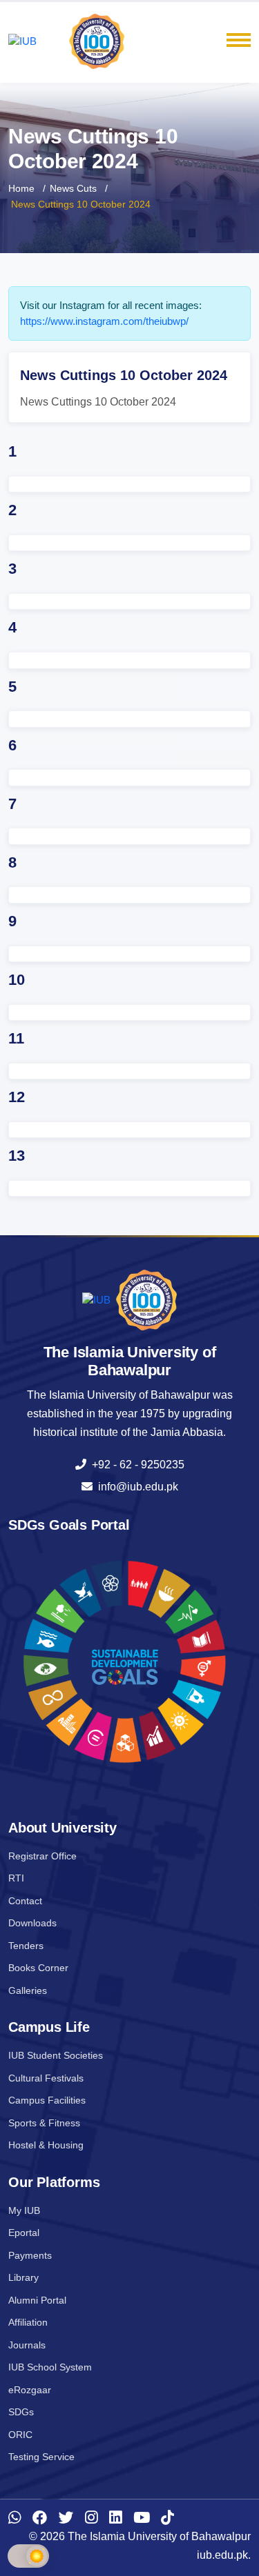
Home (21, 188)
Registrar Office (42, 1856)
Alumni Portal (37, 2300)
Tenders (26, 1946)
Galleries (28, 1990)
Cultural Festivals (46, 2078)
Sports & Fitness (44, 2123)
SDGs (21, 2412)
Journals (27, 2345)
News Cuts (73, 188)
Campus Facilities (47, 2100)
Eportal (24, 2233)
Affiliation (28, 2322)
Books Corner (38, 1968)
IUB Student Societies (56, 2055)
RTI (16, 1878)
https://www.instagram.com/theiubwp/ (104, 321)
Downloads (32, 1923)
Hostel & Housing (46, 2145)
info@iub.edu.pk (135, 1487)
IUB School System (50, 2367)
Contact (25, 1901)
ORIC (20, 2435)
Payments (30, 2255)
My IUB (24, 2210)
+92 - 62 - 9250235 (135, 1465)
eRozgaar (30, 2390)
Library (23, 2277)
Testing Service (41, 2457)
